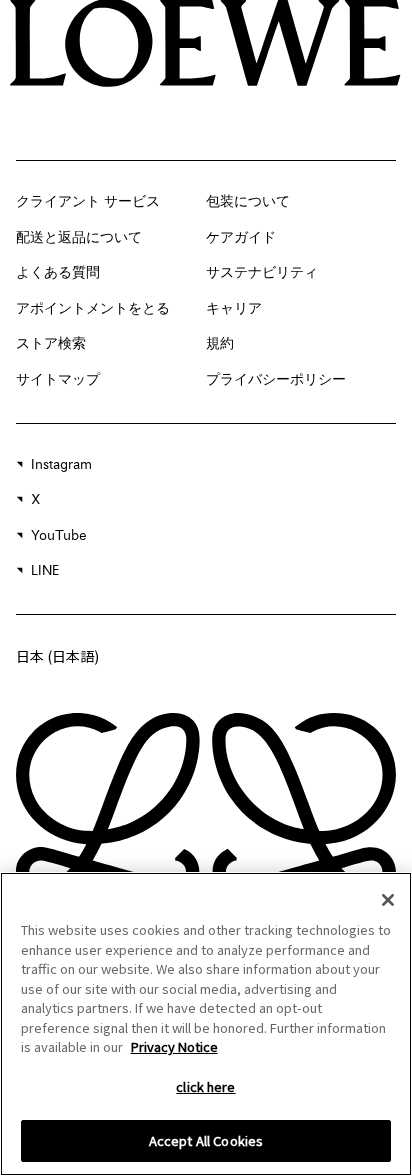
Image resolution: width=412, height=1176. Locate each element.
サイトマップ (58, 380)
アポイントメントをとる (93, 309)
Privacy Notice (174, 1046)
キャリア (234, 309)
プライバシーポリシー (276, 380)
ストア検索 (51, 344)
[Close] (388, 900)
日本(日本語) (57, 656)
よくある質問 (58, 273)
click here (205, 1086)
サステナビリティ (262, 273)
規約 (220, 344)
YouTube (59, 536)
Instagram (61, 465)
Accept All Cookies (206, 1140)
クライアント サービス (88, 202)
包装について (248, 202)
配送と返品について (79, 238)
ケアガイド (241, 238)
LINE (45, 571)
